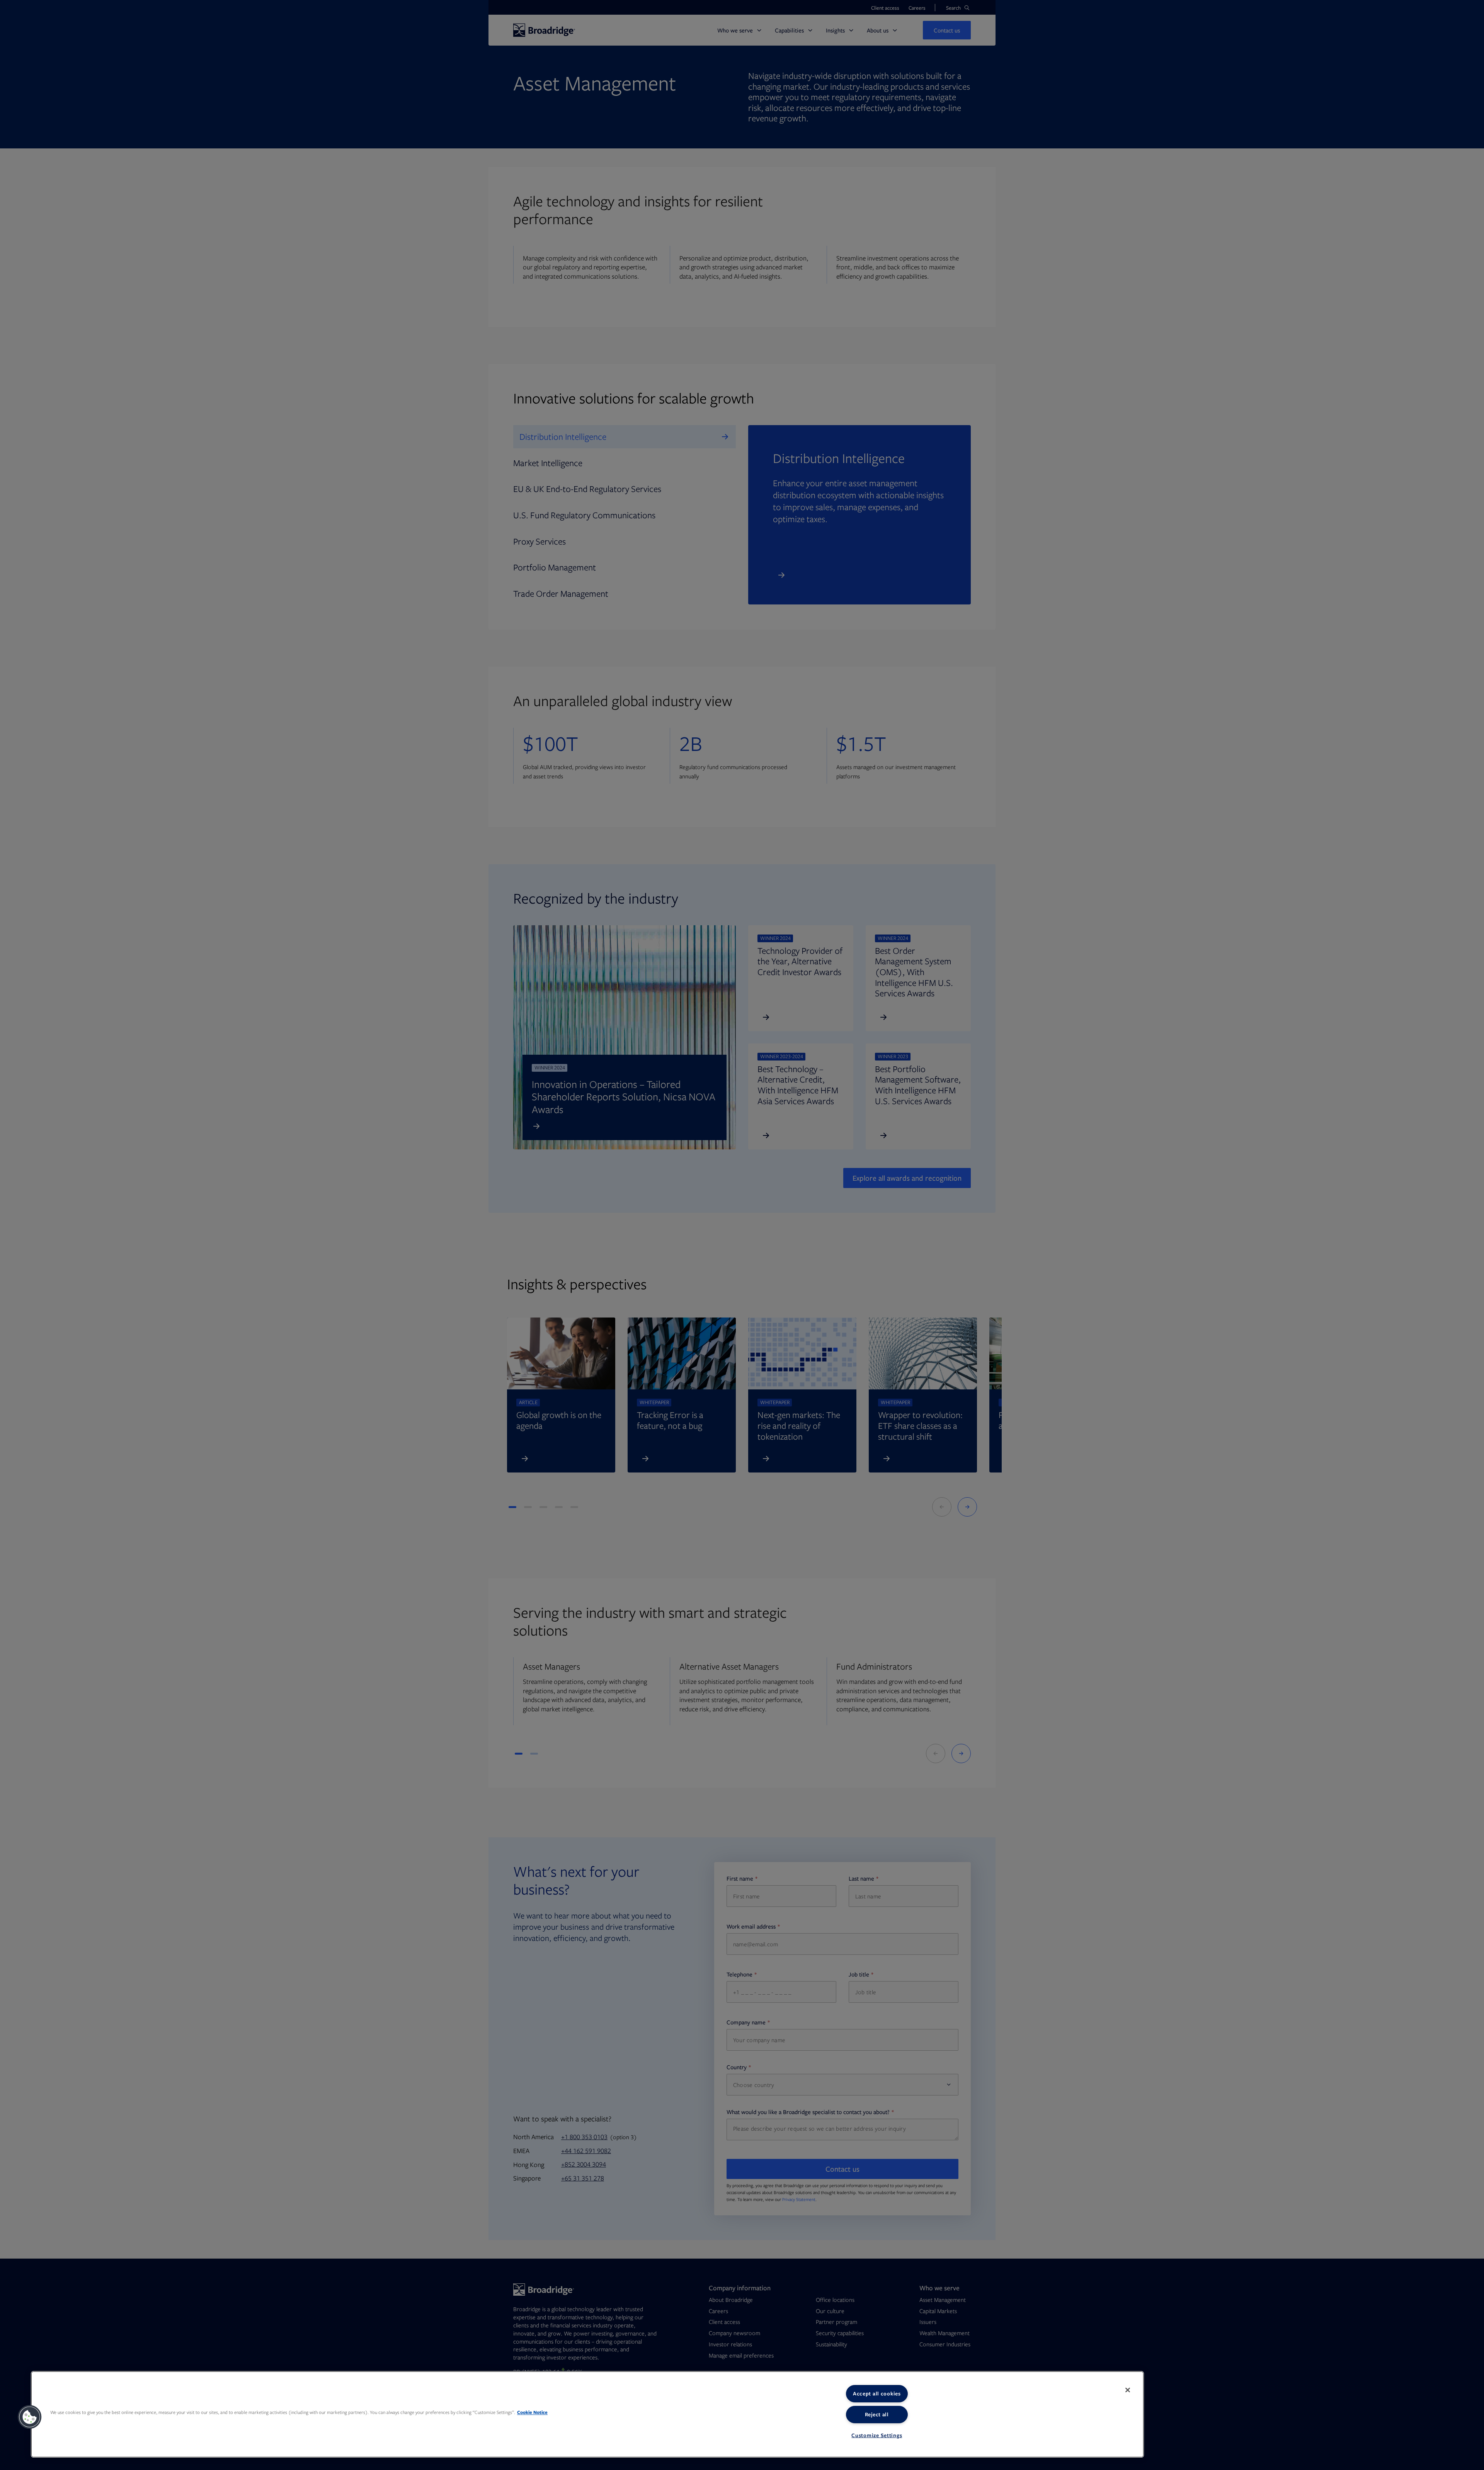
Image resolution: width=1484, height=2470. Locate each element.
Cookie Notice (532, 2412)
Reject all (877, 2414)
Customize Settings (877, 2435)
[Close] (1128, 2390)
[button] (30, 2417)
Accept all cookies (877, 2393)
